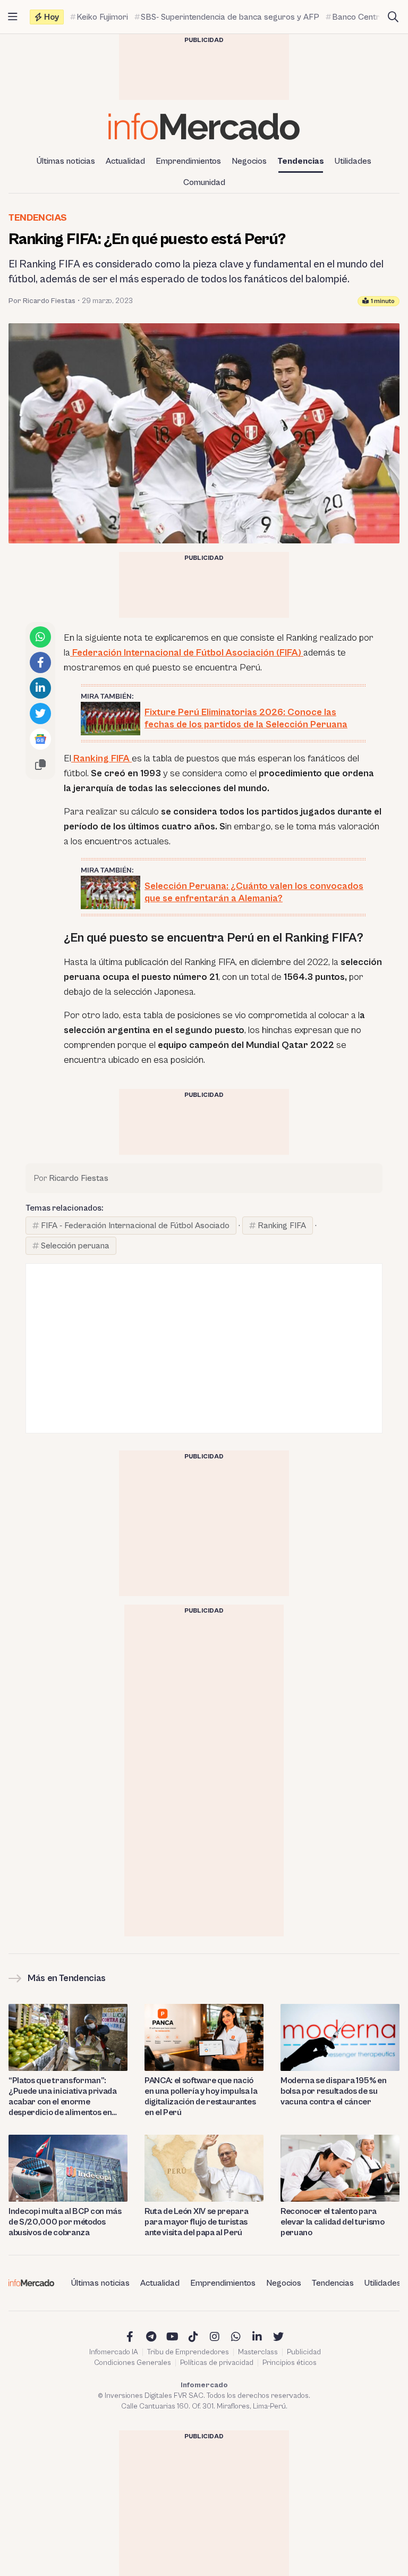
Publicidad (304, 2352)
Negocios (249, 161)
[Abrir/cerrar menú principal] (13, 17)
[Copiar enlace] (40, 765)
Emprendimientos (188, 161)
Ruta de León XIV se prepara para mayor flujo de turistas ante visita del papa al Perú (196, 2222)
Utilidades (353, 161)
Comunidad (204, 182)
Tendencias (301, 161)
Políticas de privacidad (217, 2363)
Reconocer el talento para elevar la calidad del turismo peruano (333, 2222)
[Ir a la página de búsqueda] (393, 17)
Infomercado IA (114, 2352)
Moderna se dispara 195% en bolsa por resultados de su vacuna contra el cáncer (334, 2091)
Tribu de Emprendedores (188, 2352)
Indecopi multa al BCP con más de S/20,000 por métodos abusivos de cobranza (65, 2222)
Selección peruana (75, 1246)
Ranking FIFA (101, 758)
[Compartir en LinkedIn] (40, 688)
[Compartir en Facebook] (40, 662)
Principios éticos (290, 2363)
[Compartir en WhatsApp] (40, 637)
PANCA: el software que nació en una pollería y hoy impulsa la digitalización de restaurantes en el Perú (201, 2096)
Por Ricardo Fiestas (42, 301)
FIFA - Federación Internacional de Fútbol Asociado (135, 1226)
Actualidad (125, 161)
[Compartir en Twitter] (40, 714)
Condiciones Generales (133, 2363)
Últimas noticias (66, 161)
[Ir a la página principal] (204, 126)
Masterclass (258, 2352)
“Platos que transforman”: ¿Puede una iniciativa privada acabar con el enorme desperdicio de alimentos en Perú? (63, 2097)
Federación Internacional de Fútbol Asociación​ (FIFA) (187, 653)
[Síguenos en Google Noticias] (40, 739)
